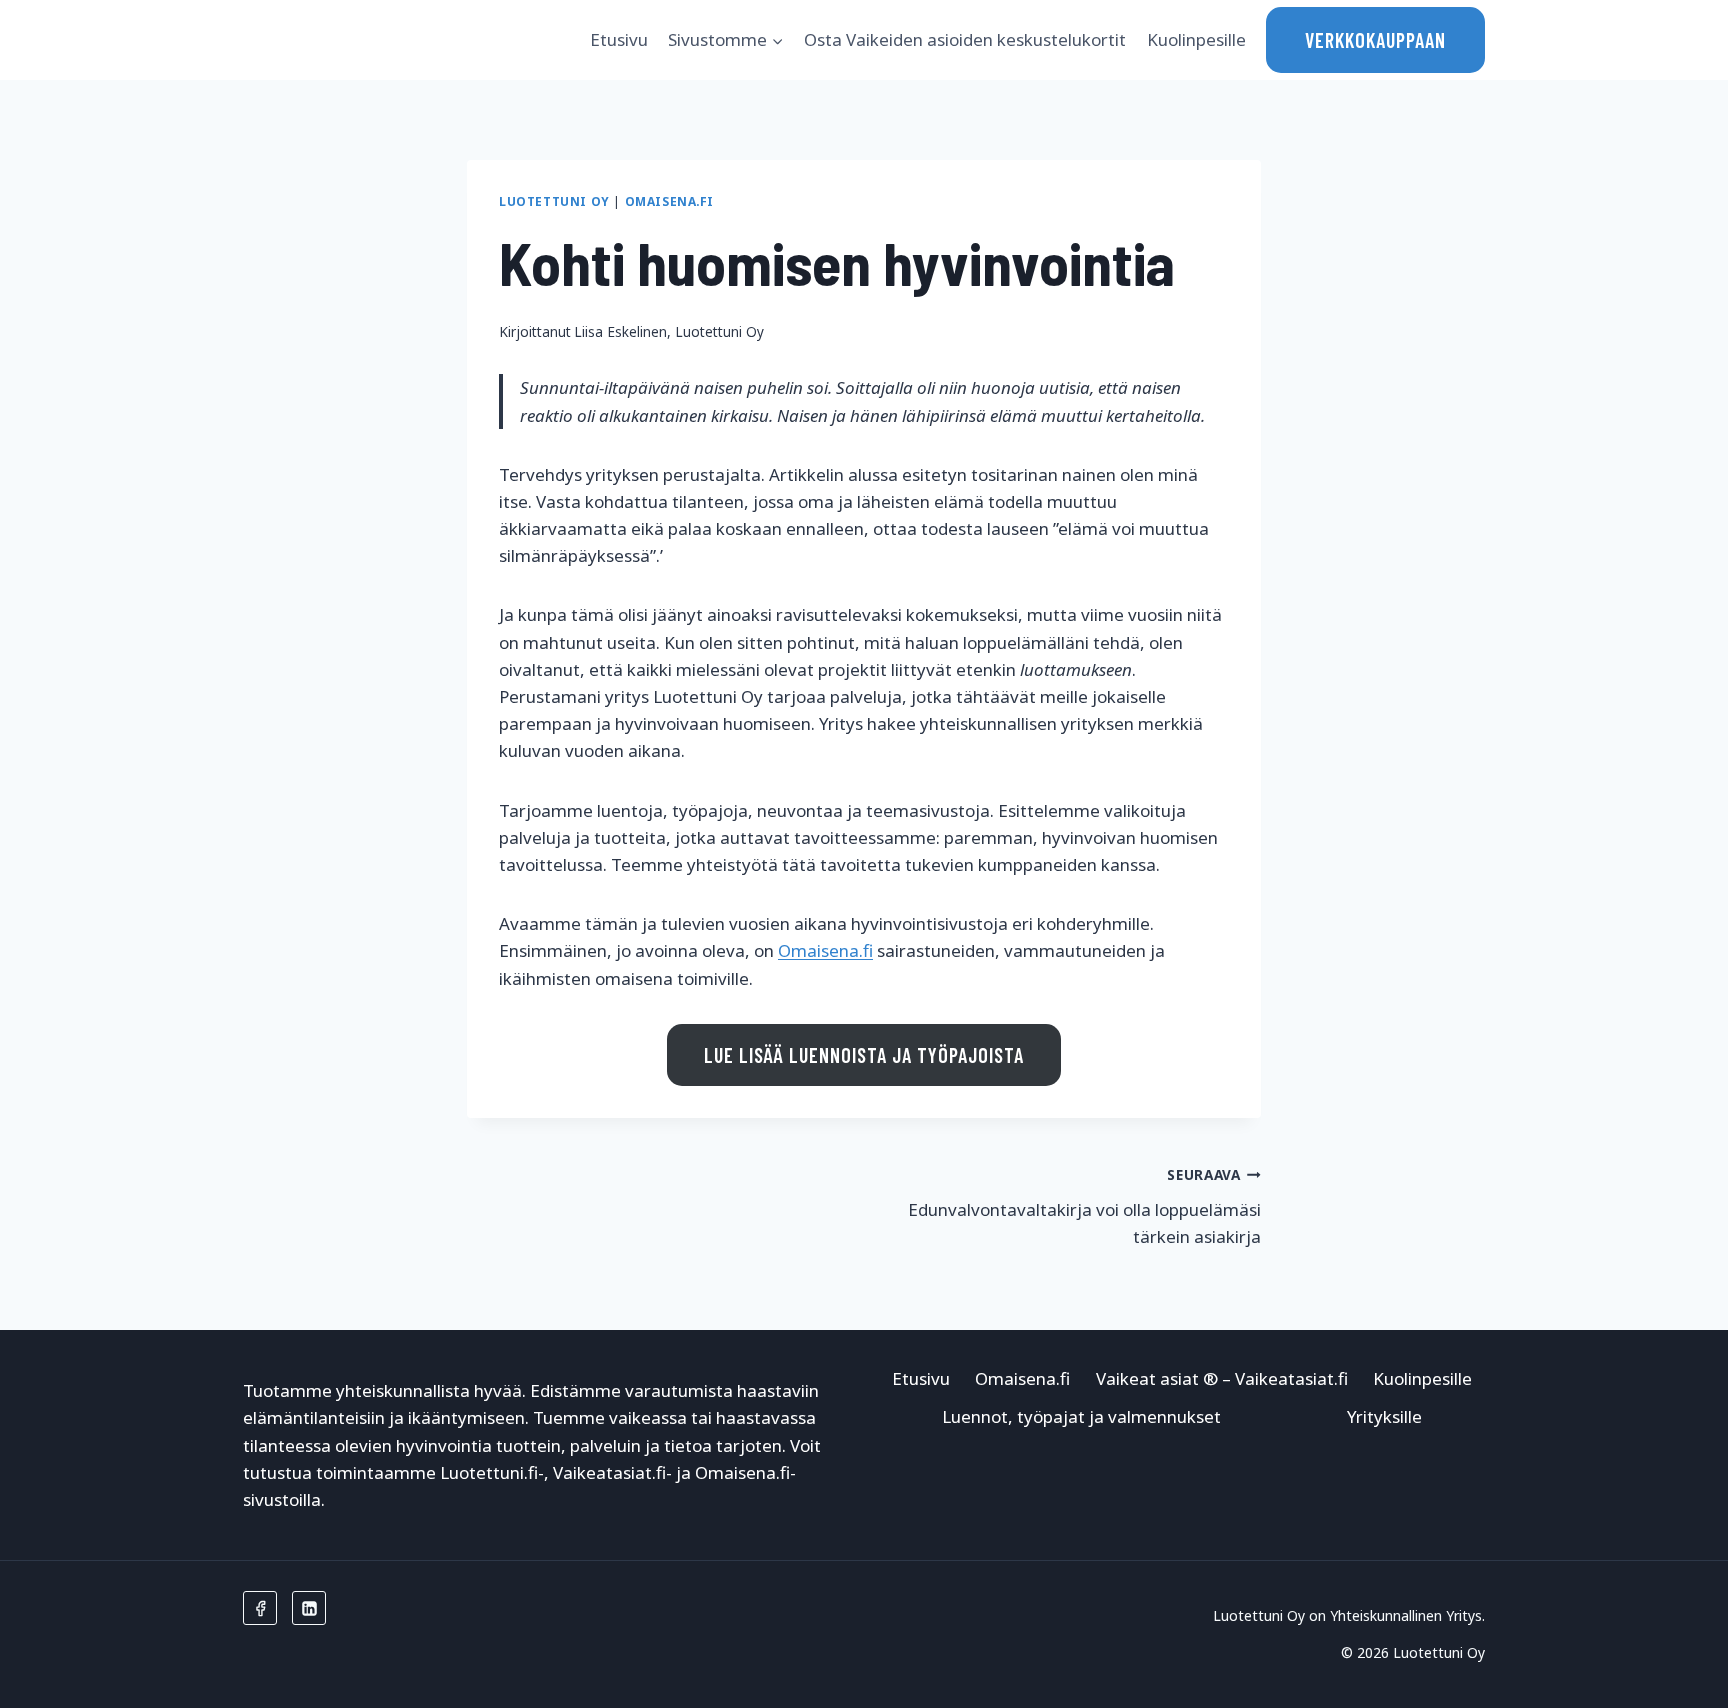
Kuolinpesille (1196, 39)
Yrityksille (1384, 1416)
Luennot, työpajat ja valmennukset (1081, 1416)
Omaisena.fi (670, 201)
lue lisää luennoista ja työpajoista (864, 1055)
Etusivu (619, 39)
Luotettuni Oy (554, 201)
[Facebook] (260, 1608)
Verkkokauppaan (1375, 40)
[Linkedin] (309, 1608)
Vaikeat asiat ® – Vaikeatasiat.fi (1222, 1378)
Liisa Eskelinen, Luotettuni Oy (669, 331)
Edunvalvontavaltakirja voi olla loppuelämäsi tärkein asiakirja (1084, 1206)
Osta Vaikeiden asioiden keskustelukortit (965, 39)
